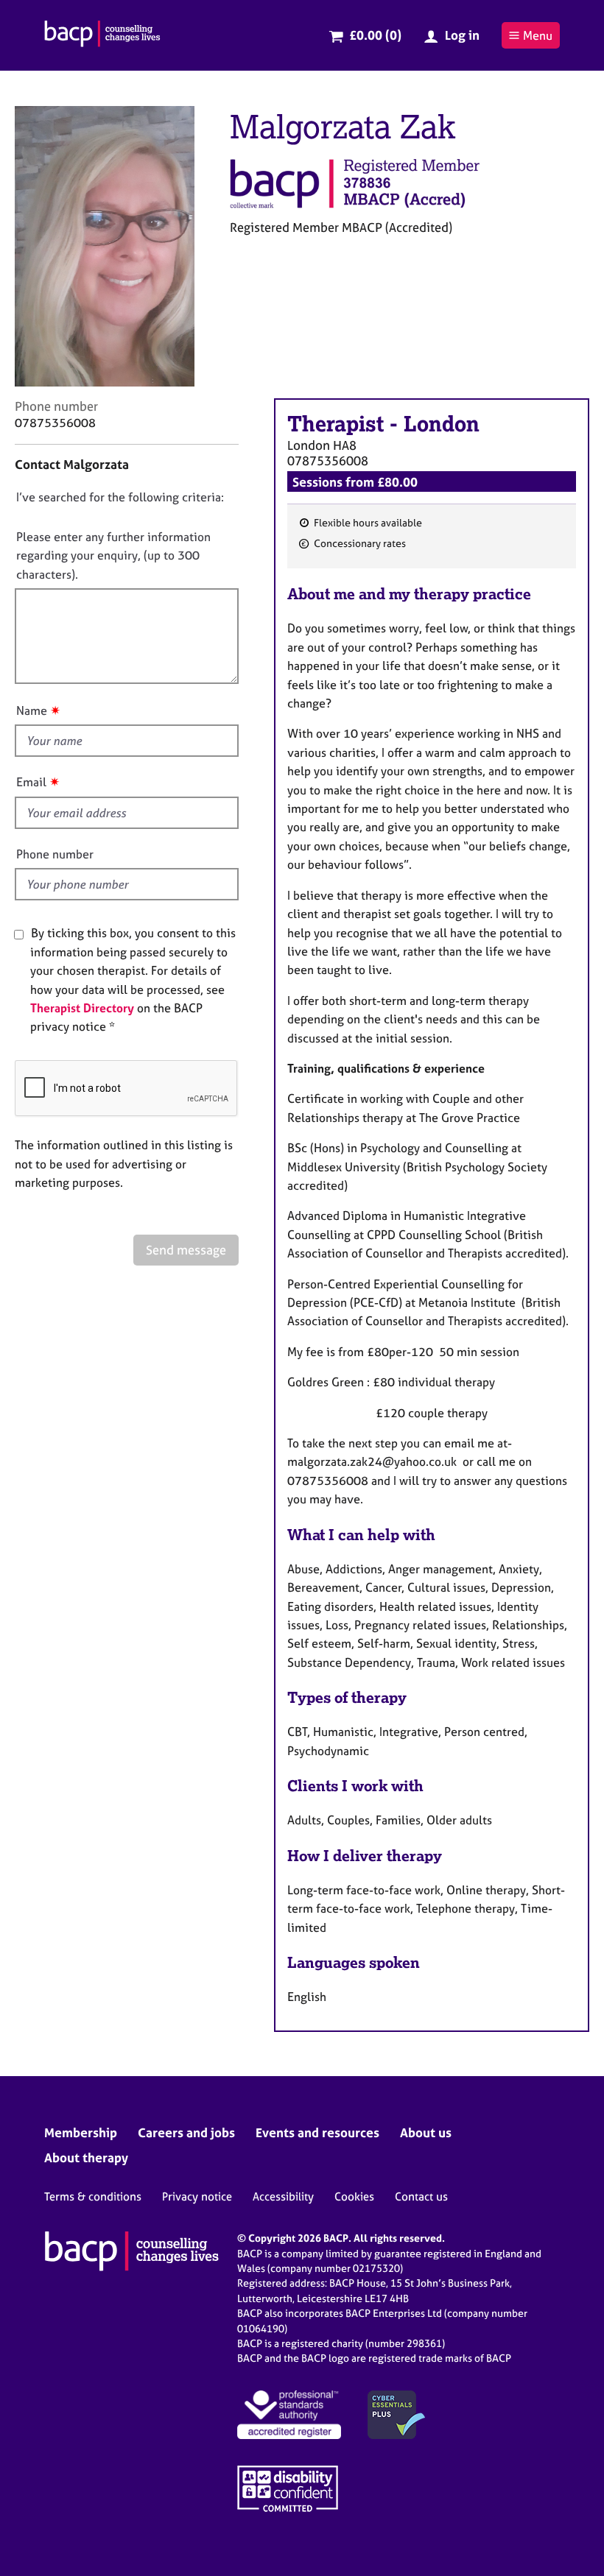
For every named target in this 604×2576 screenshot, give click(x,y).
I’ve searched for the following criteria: (120, 497)
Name (32, 710)
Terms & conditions (93, 2196)
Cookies (354, 2196)
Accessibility (283, 2196)
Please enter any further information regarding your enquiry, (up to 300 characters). (113, 555)
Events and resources (317, 2132)
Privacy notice (197, 2196)
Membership (81, 2132)
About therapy (86, 2157)
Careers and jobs (186, 2132)
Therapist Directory (82, 1008)
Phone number (55, 854)
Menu (538, 35)
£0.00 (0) (375, 35)
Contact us (421, 2196)
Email (31, 782)
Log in (462, 35)
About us (426, 2132)
